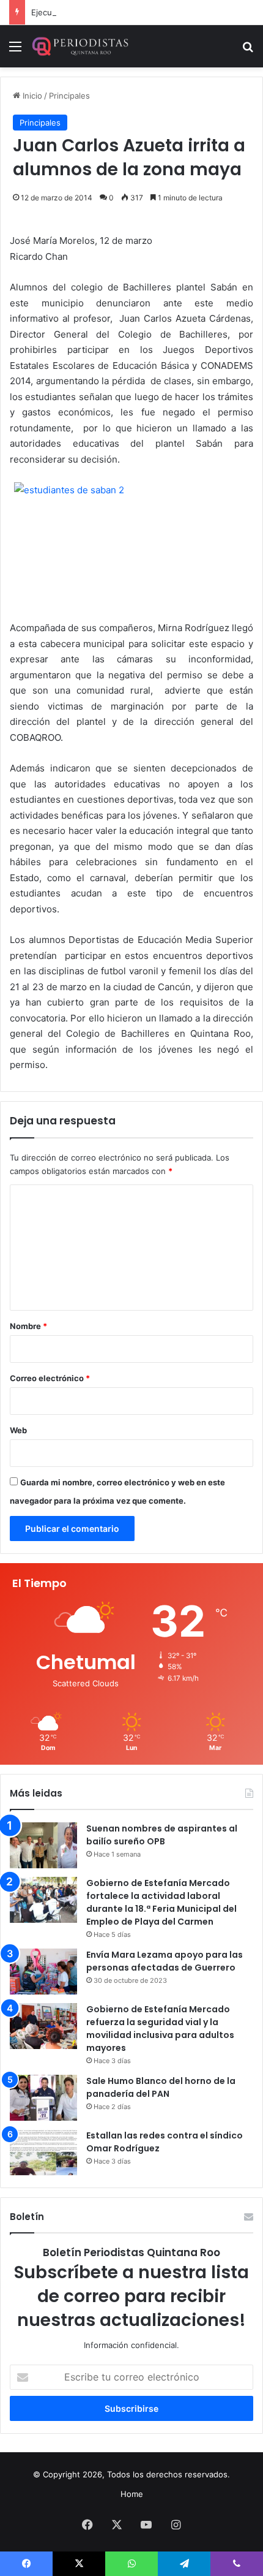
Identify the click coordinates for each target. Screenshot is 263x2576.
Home (132, 2494)
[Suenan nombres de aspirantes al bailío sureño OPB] (43, 1845)
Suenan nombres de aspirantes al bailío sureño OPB (162, 1835)
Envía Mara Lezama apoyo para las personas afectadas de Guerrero (165, 1961)
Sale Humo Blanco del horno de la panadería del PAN (161, 2087)
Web (18, 1430)
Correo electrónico (50, 1378)
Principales (69, 96)
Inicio (31, 96)
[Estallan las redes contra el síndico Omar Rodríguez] (43, 2152)
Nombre (28, 1326)
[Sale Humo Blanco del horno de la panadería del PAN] (43, 2098)
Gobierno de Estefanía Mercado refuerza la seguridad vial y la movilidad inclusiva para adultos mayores (160, 2029)
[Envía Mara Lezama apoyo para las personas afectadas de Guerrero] (43, 1972)
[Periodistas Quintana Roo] (80, 46)
